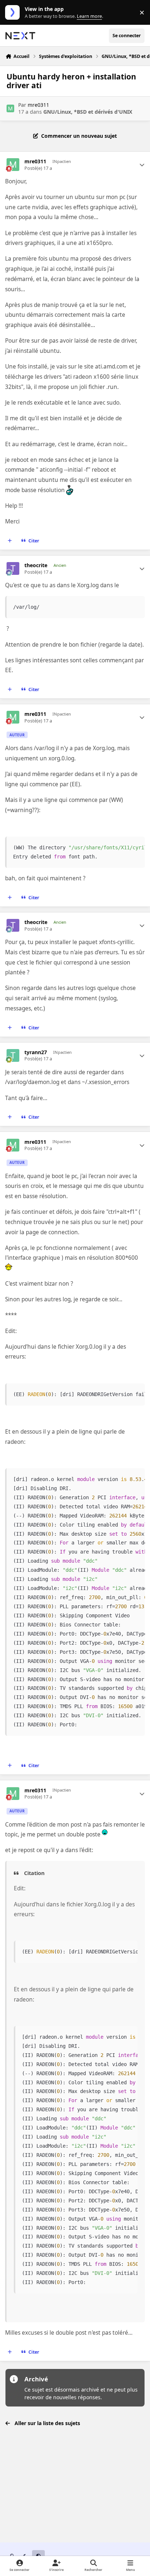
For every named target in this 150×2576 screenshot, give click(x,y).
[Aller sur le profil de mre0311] (10, 108)
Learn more (14, 13)
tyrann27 (36, 1052)
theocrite (36, 565)
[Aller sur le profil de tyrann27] (13, 1055)
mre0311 (38, 105)
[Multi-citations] (10, 541)
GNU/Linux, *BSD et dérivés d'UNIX (88, 112)
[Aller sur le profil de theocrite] (13, 568)
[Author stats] (142, 165)
